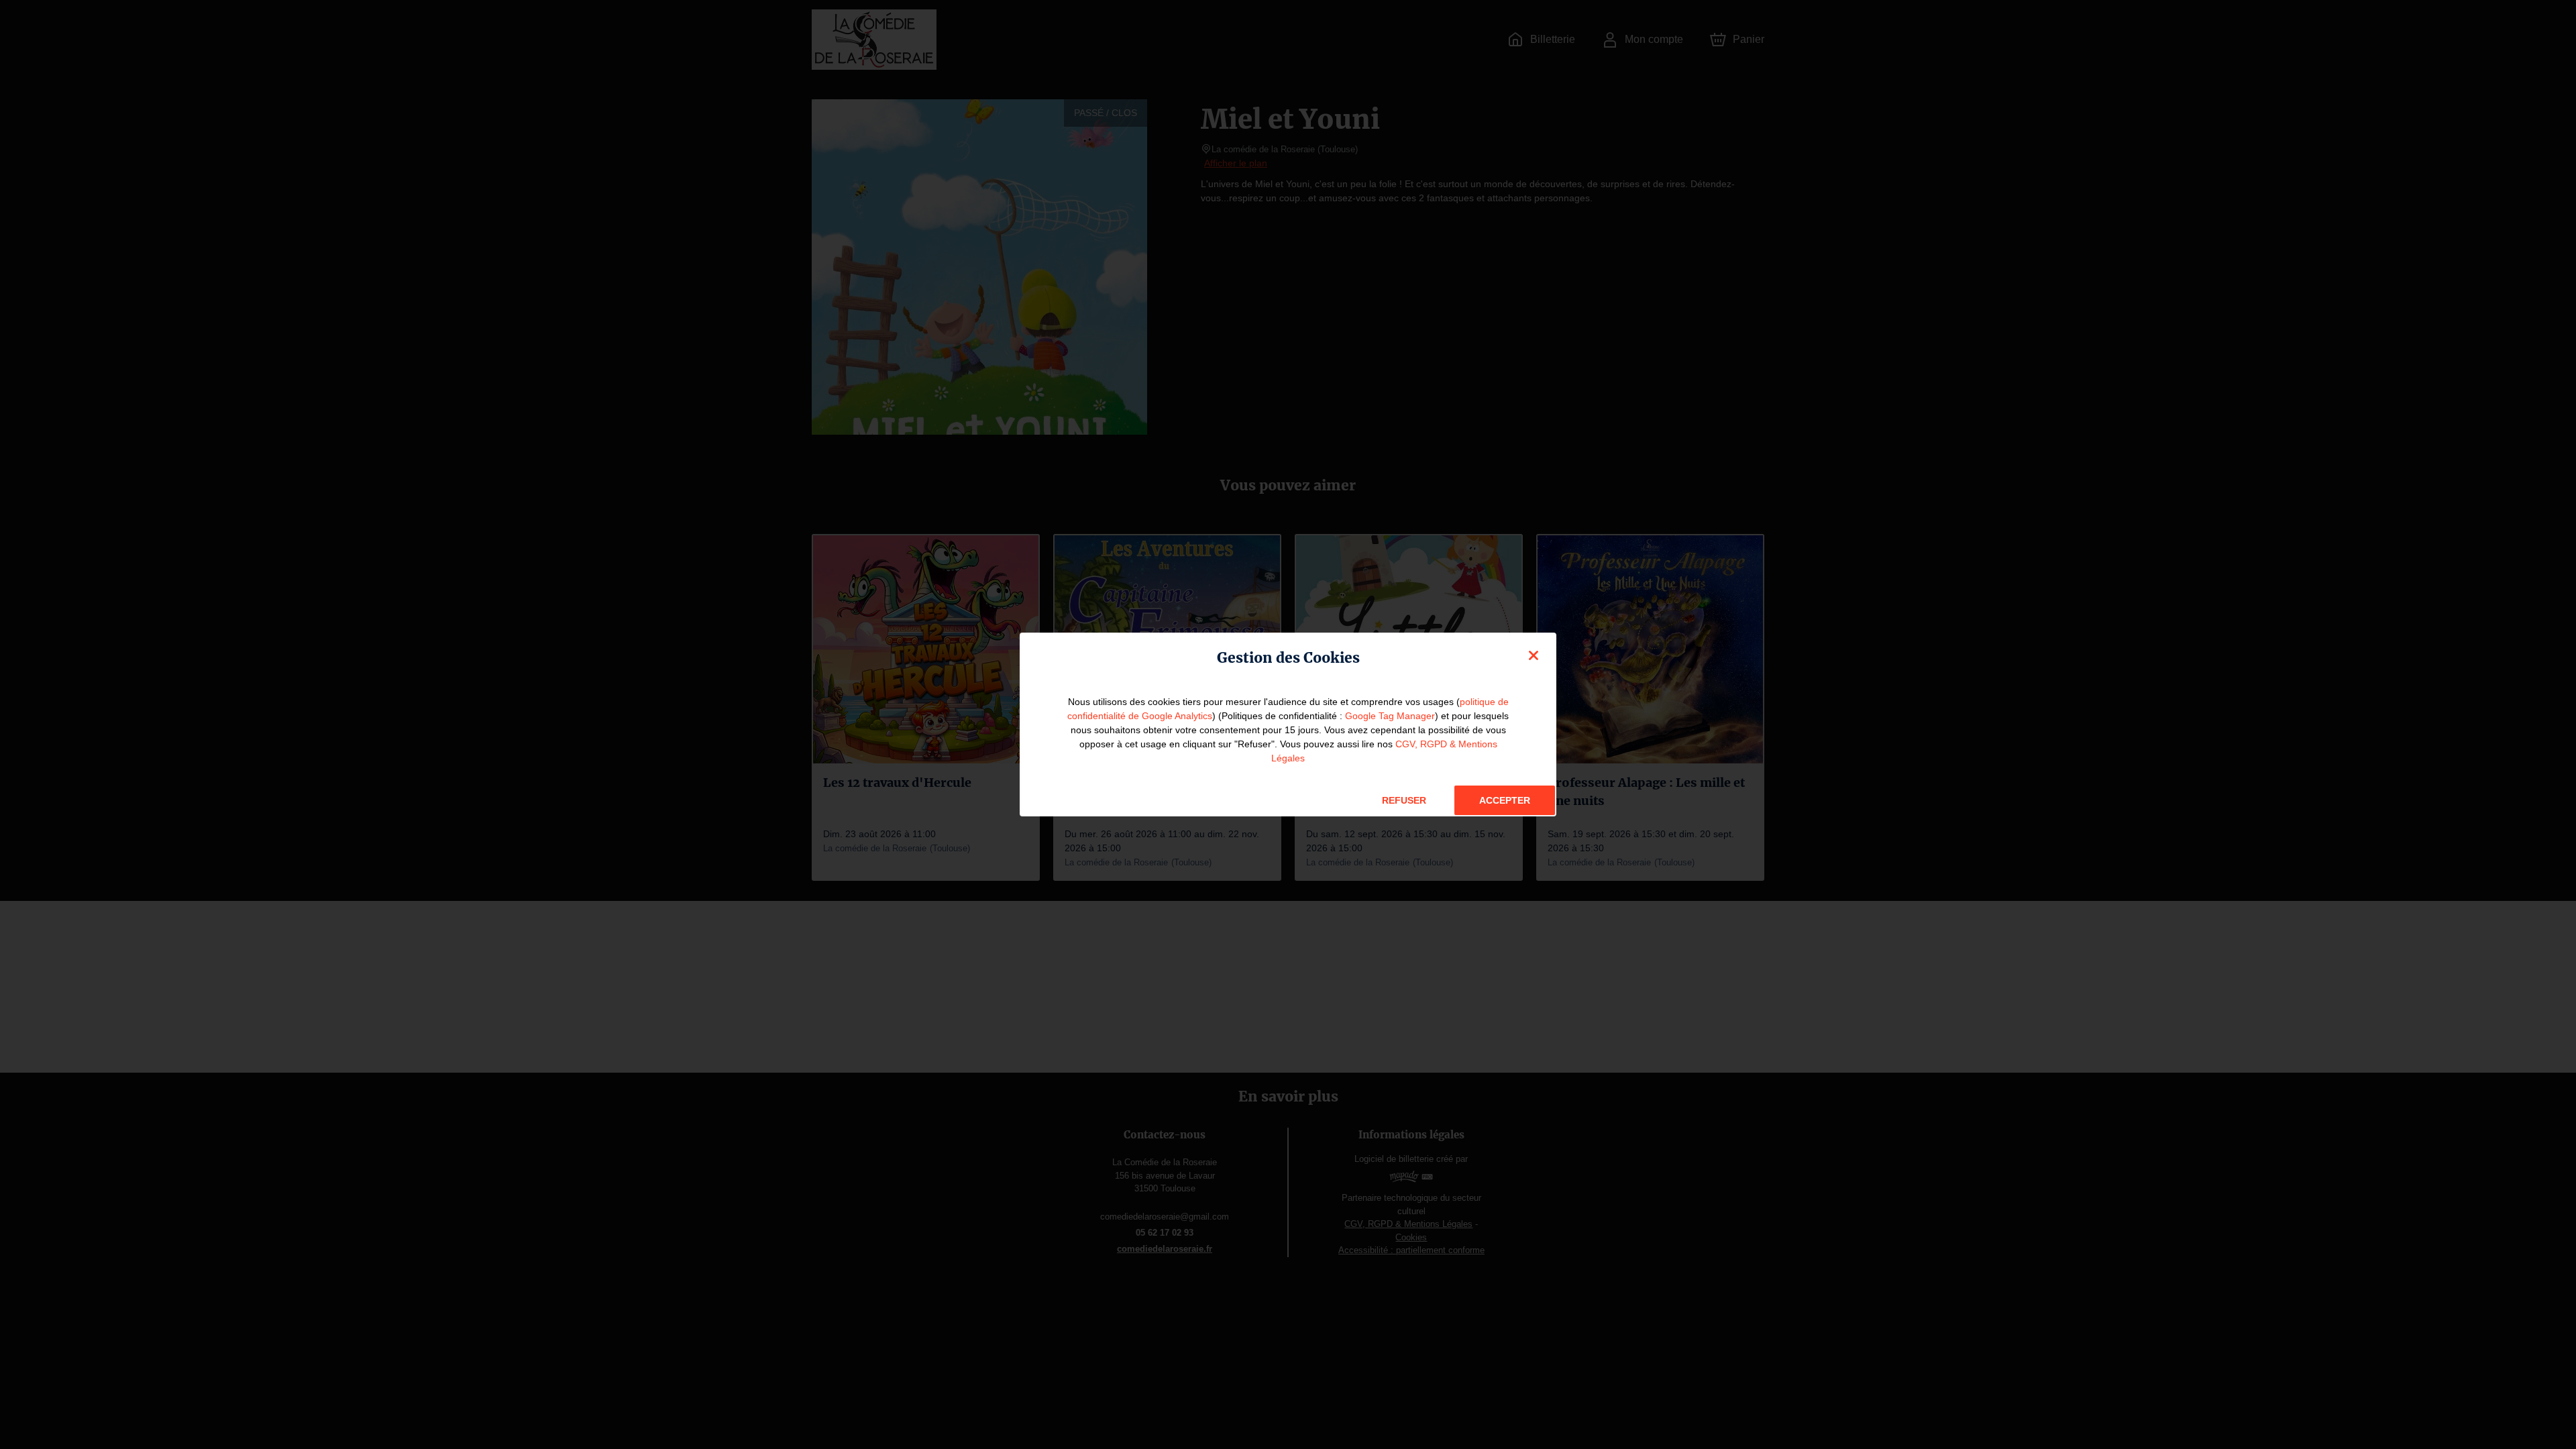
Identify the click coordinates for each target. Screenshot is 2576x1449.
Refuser (1404, 800)
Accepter (1505, 800)
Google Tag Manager (1390, 716)
